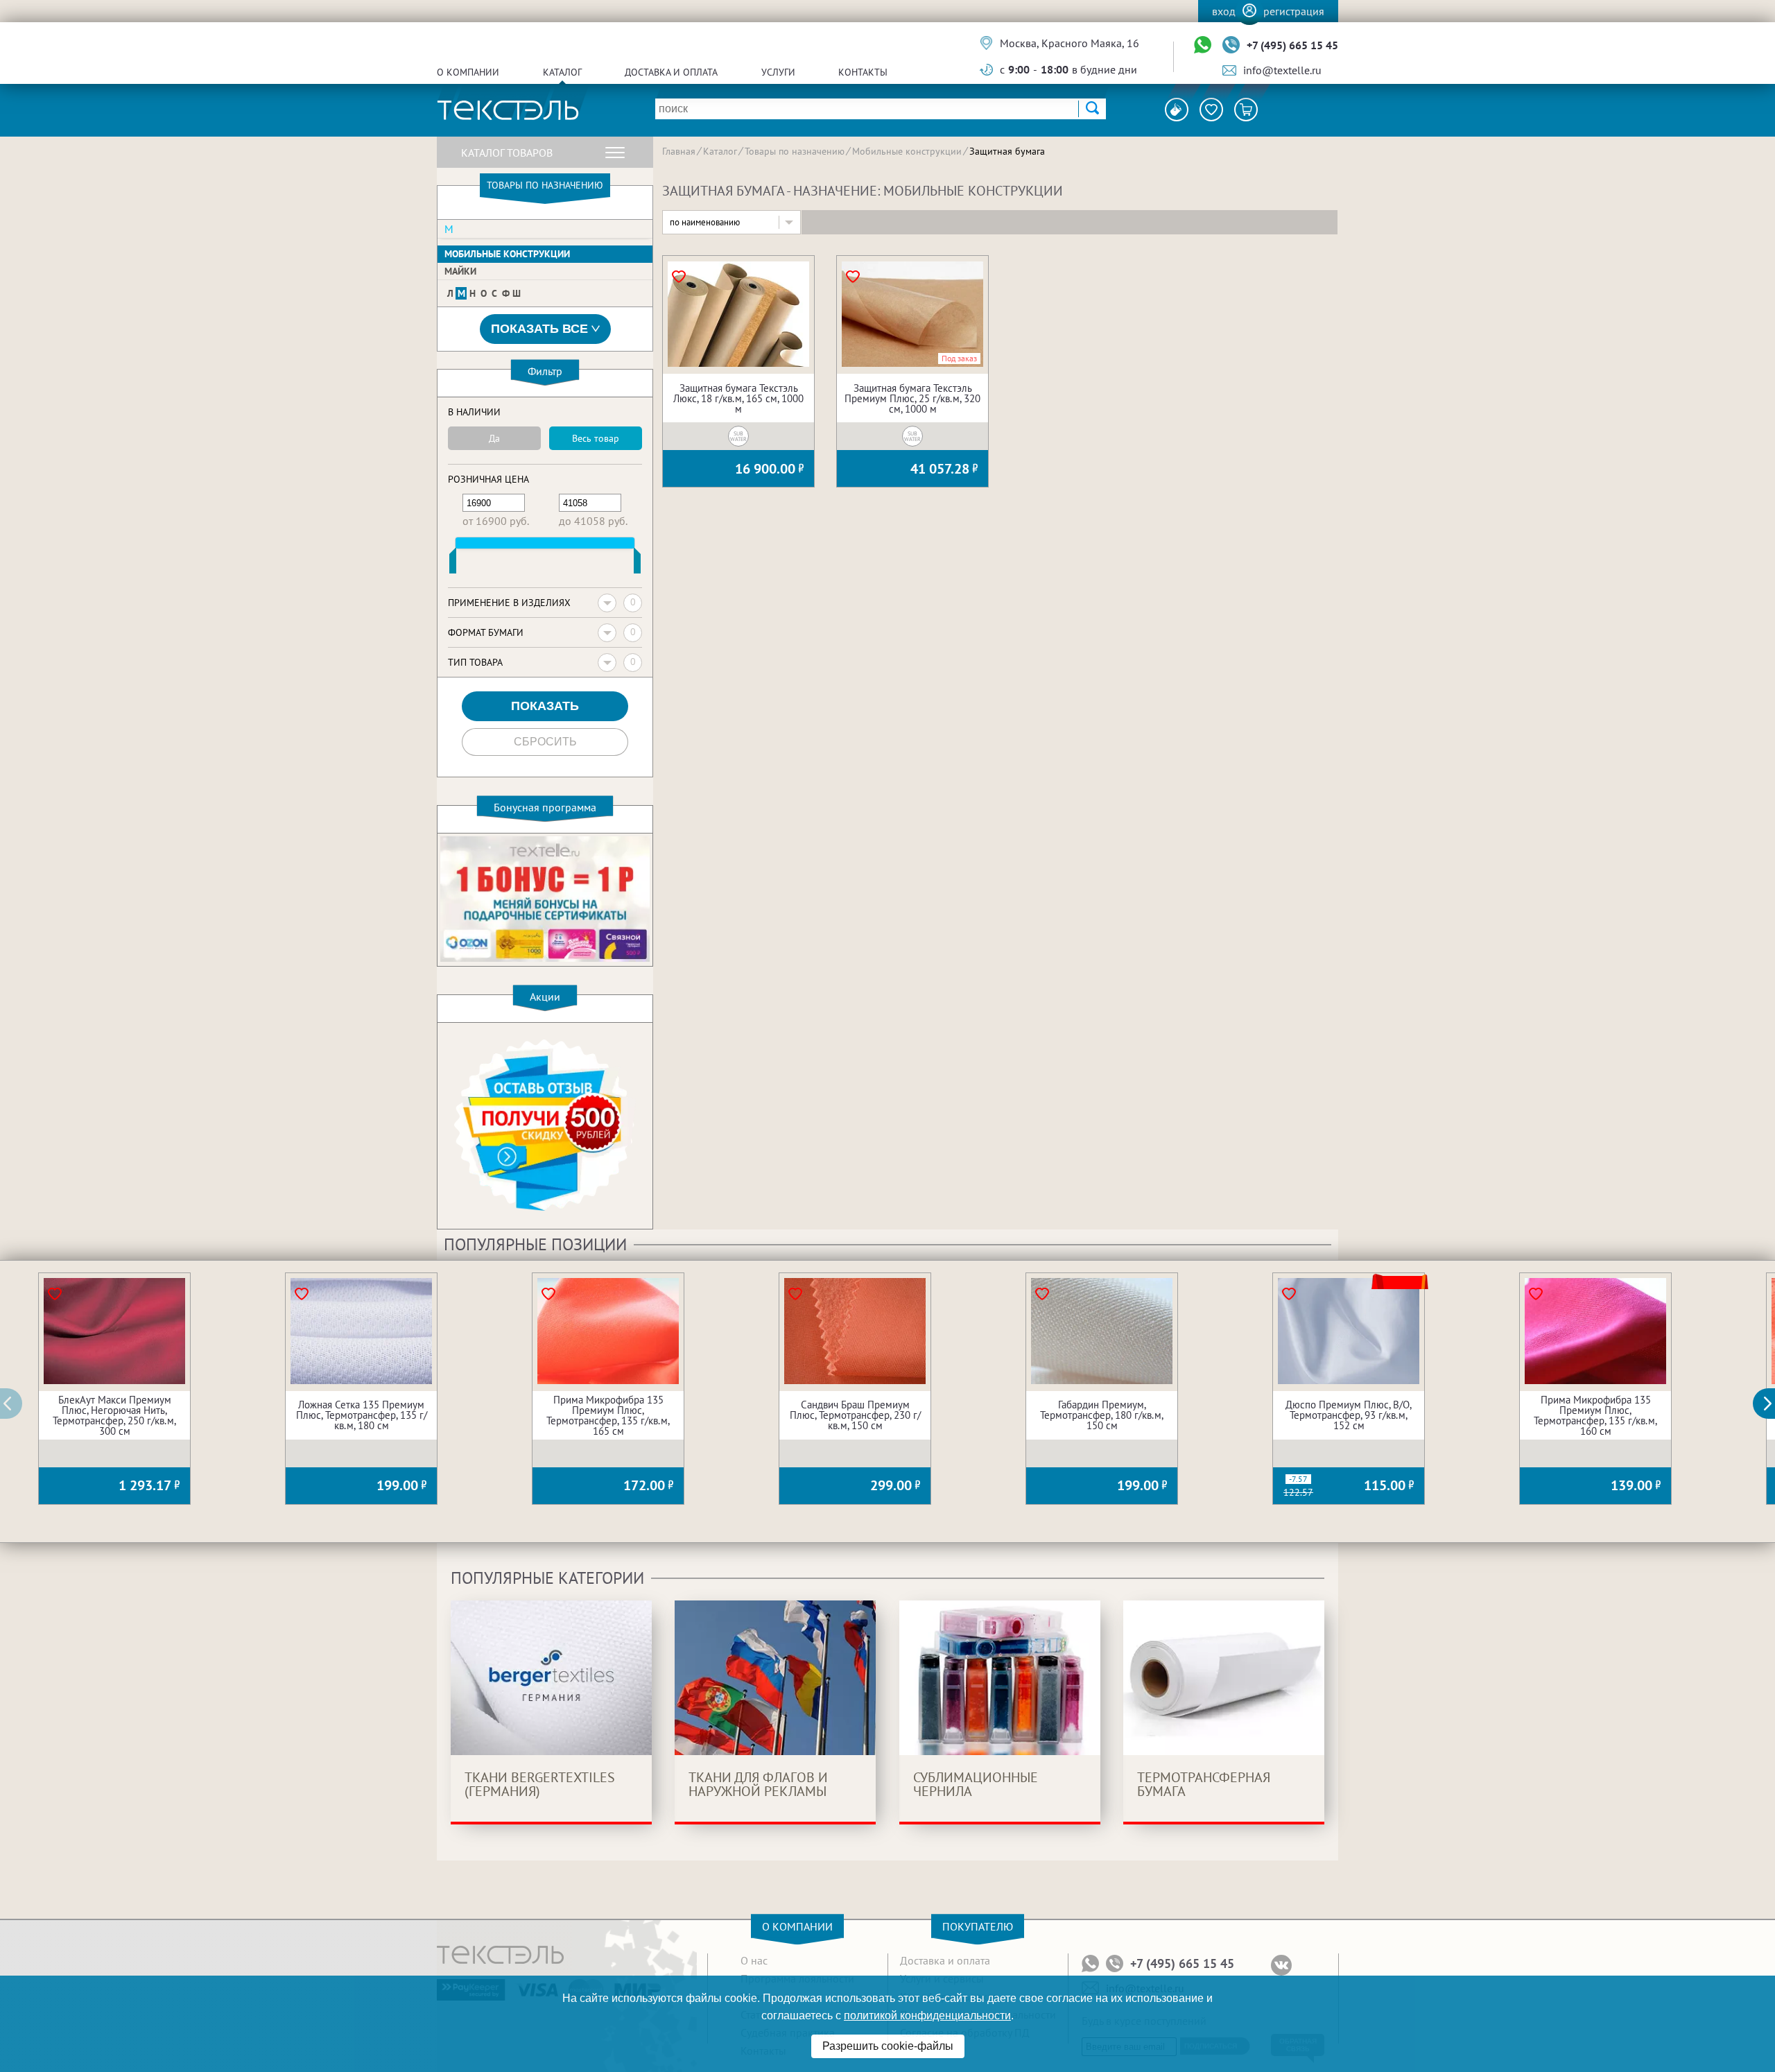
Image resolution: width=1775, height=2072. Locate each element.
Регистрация (1294, 11)
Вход (1224, 11)
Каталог (562, 72)
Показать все (539, 329)
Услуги (778, 72)
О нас (754, 1960)
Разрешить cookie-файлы (888, 2046)
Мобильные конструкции (507, 254)
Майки (460, 271)
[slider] (453, 564)
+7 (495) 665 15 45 (1292, 45)
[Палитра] (1177, 110)
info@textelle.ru (1282, 70)
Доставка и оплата (671, 72)
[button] (1772, 1404)
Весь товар (596, 438)
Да (494, 438)
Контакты (863, 72)
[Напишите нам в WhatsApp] (1203, 45)
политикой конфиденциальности (927, 2015)
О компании (468, 72)
